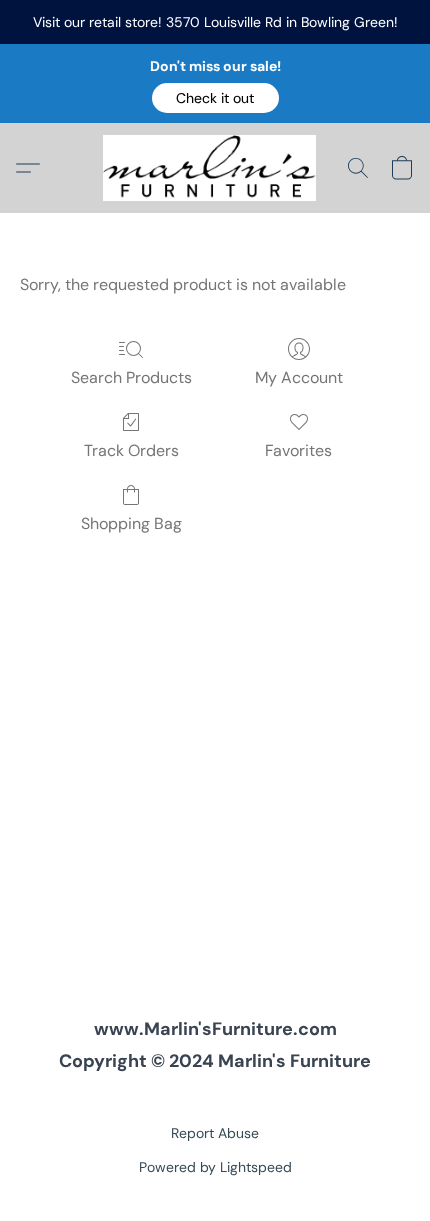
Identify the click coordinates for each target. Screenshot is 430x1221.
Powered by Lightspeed (215, 1167)
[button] (215, 98)
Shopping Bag (131, 523)
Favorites (298, 450)
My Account (299, 377)
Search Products (131, 377)
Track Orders (131, 450)
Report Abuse (215, 1133)
